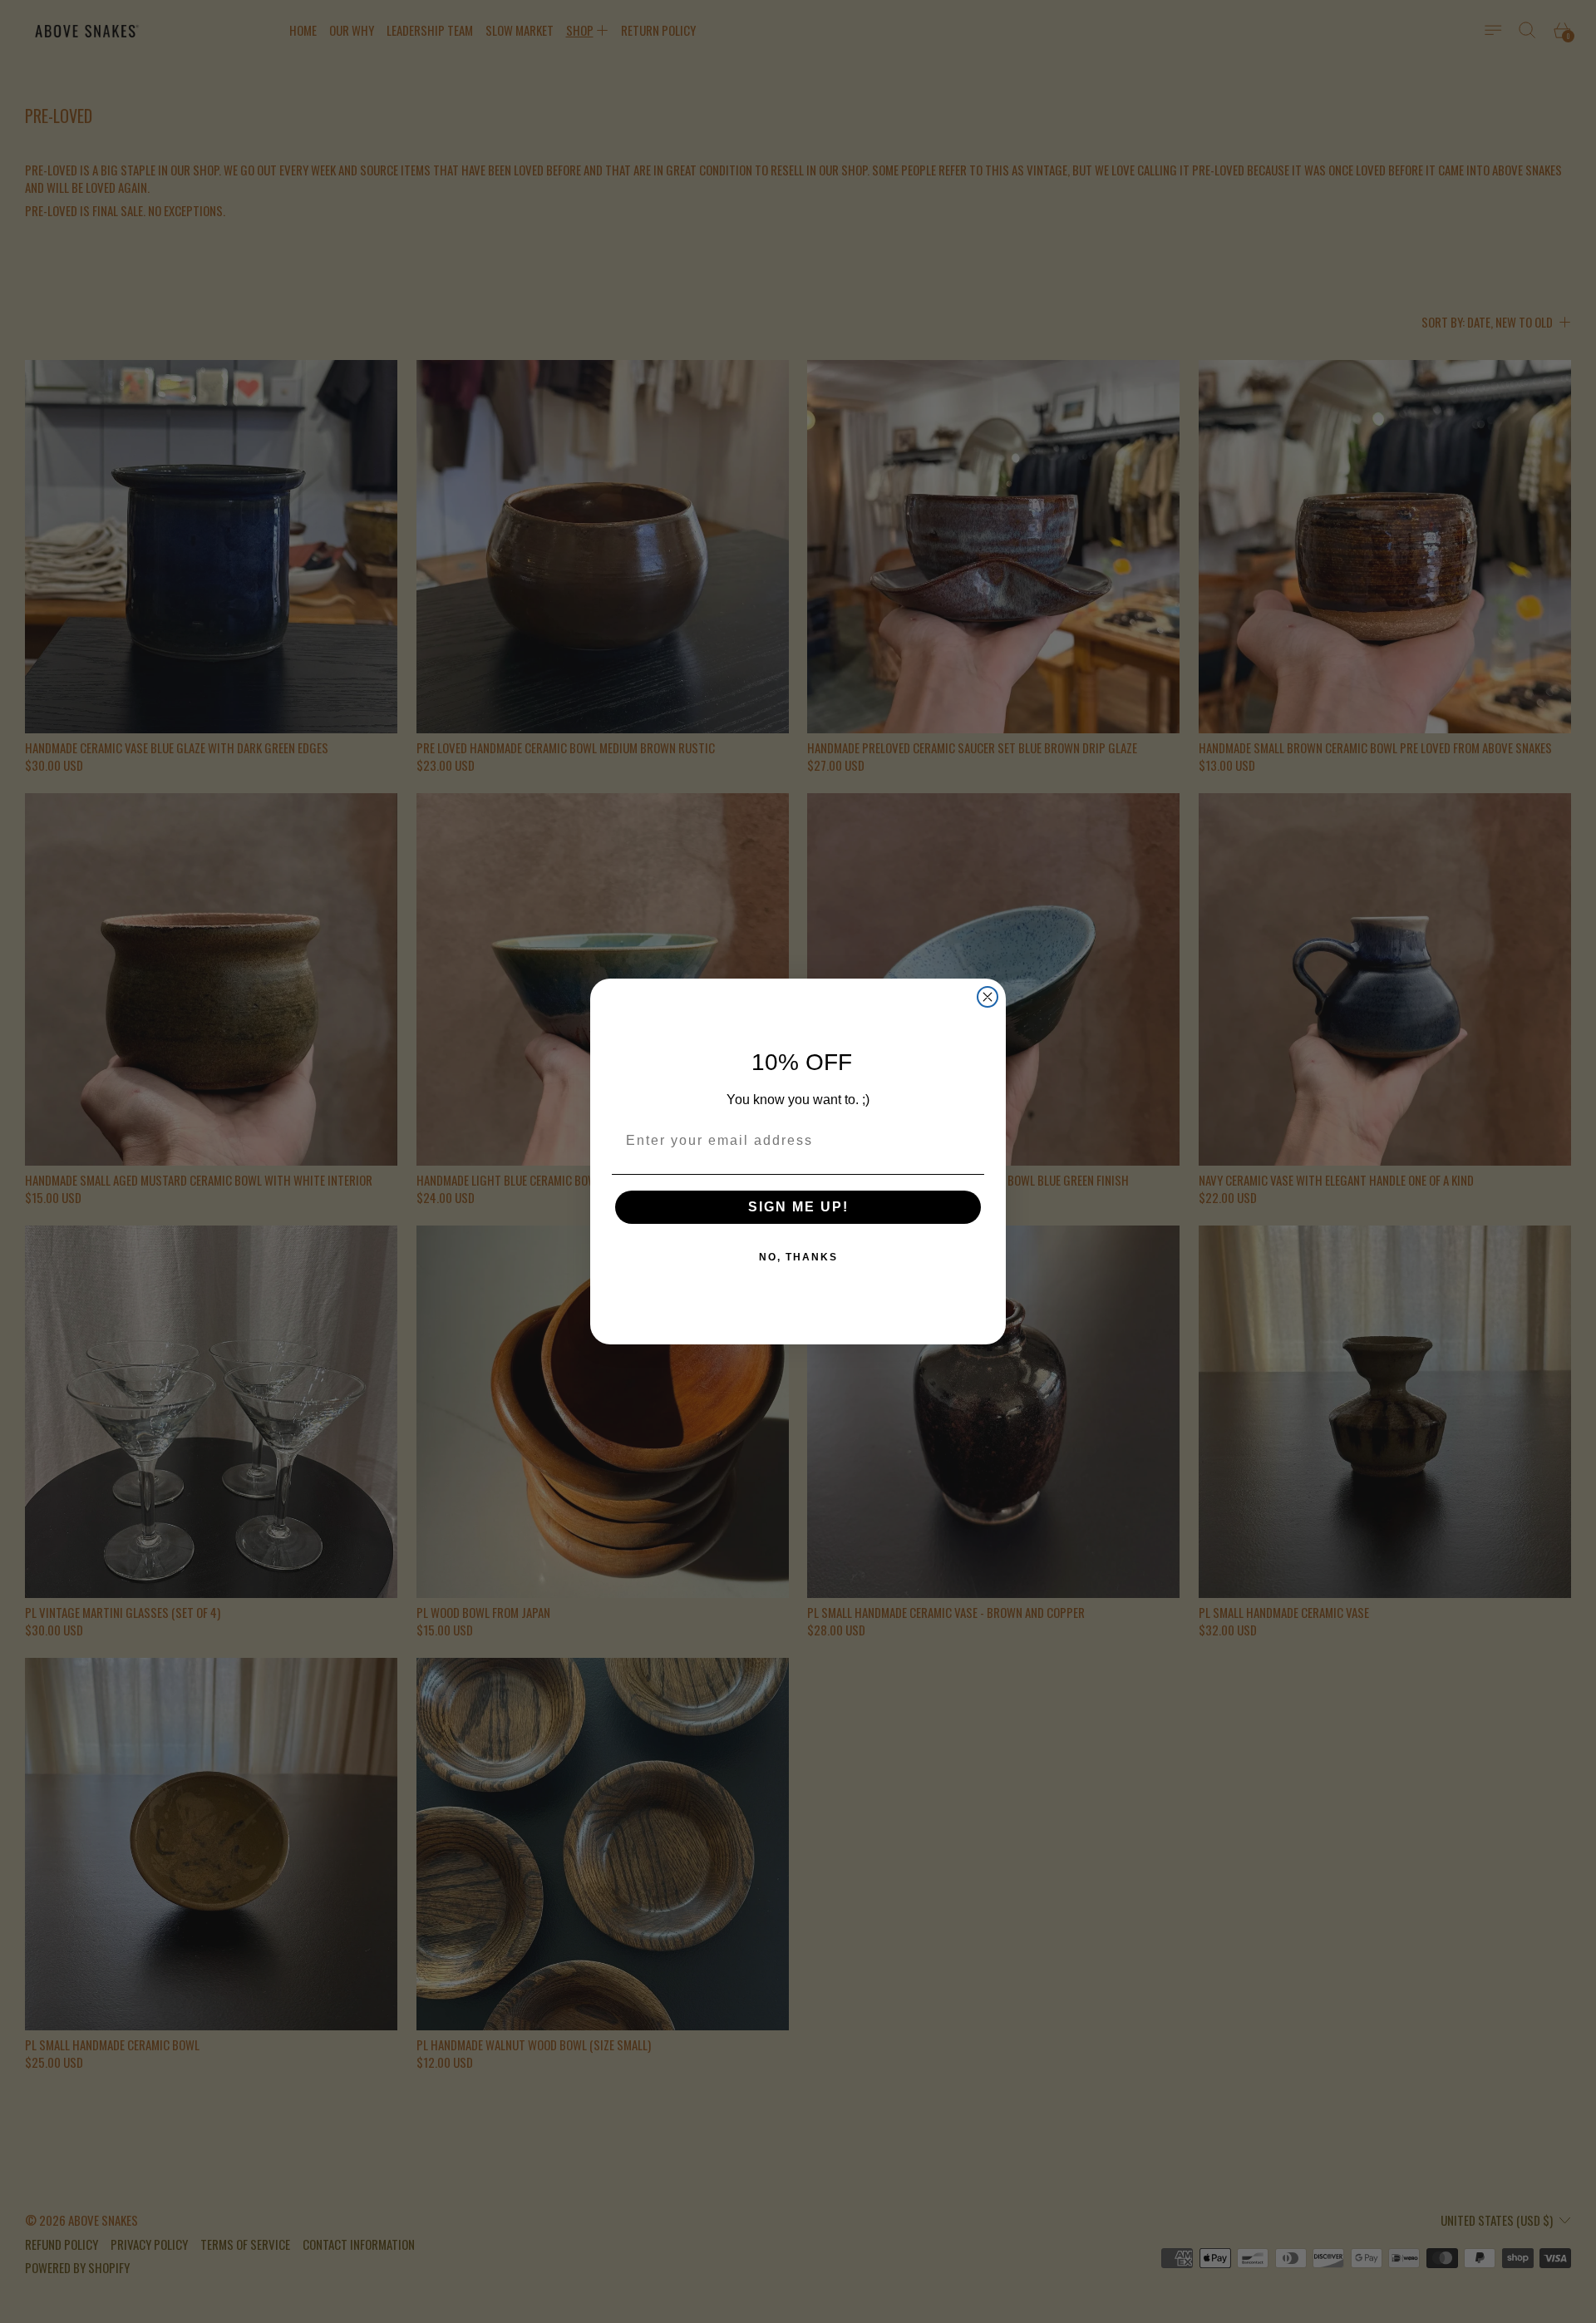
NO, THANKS (798, 1257)
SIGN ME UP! (798, 1207)
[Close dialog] (988, 997)
